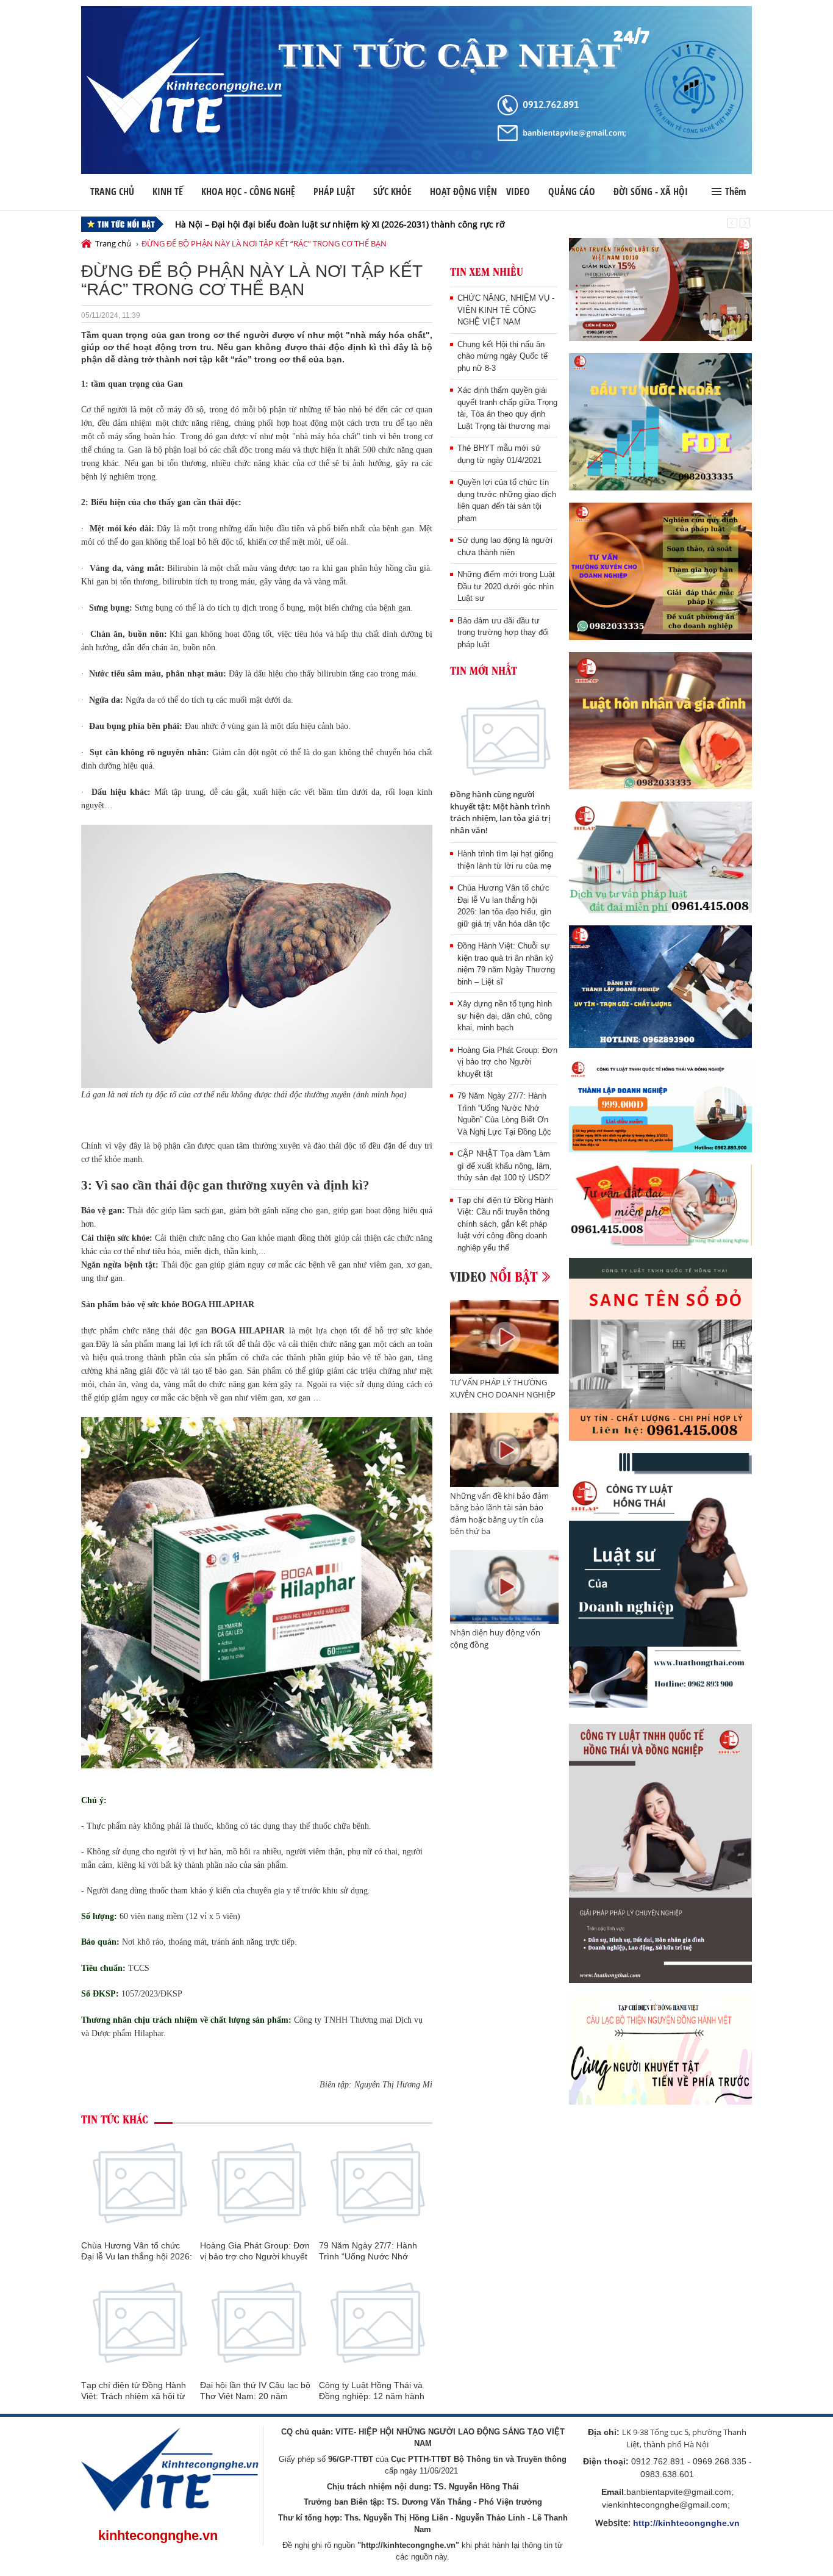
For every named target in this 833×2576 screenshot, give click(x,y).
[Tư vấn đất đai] (660, 1205)
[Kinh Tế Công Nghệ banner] (416, 90)
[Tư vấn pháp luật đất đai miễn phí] (660, 857)
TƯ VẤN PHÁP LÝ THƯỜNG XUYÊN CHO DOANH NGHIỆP (503, 1388)
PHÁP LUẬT (334, 192)
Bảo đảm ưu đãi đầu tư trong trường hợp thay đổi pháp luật (503, 633)
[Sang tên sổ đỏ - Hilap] (660, 1349)
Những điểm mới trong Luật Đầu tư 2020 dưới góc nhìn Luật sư (506, 586)
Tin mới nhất (484, 670)
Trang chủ (112, 192)
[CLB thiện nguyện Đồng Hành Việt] (660, 2050)
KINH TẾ (168, 192)
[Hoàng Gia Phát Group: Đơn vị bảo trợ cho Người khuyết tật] (257, 2182)
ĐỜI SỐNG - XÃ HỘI (651, 192)
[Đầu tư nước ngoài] (660, 422)
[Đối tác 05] (660, 1853)
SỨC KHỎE (392, 192)
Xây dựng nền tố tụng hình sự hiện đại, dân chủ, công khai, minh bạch (505, 1016)
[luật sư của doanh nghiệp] (660, 1582)
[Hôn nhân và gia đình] (660, 721)
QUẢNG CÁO (572, 192)
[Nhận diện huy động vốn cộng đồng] (505, 1587)
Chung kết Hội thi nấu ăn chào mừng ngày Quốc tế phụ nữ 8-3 (502, 356)
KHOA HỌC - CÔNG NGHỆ (248, 192)
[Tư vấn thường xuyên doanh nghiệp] (660, 571)
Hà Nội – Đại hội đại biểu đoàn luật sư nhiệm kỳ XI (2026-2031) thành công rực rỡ (340, 224)
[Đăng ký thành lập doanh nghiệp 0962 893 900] (660, 987)
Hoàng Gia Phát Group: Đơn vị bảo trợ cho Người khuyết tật (255, 2256)
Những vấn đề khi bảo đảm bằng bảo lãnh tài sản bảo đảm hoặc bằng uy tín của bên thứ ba (499, 1514)
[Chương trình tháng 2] (660, 1106)
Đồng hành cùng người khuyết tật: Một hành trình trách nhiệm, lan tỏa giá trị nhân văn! (500, 812)
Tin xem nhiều (487, 271)
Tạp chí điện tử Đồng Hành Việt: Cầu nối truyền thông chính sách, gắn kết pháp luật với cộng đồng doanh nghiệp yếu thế (505, 1224)
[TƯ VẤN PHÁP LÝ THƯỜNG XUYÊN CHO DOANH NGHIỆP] (505, 1337)
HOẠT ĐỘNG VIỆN (463, 192)
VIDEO (518, 192)
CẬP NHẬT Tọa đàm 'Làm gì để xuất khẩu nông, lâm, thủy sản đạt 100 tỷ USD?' (505, 1166)
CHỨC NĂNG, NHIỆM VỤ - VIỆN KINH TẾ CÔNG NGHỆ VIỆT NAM (506, 310)
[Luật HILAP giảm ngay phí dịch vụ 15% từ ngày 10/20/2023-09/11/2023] (660, 289)
